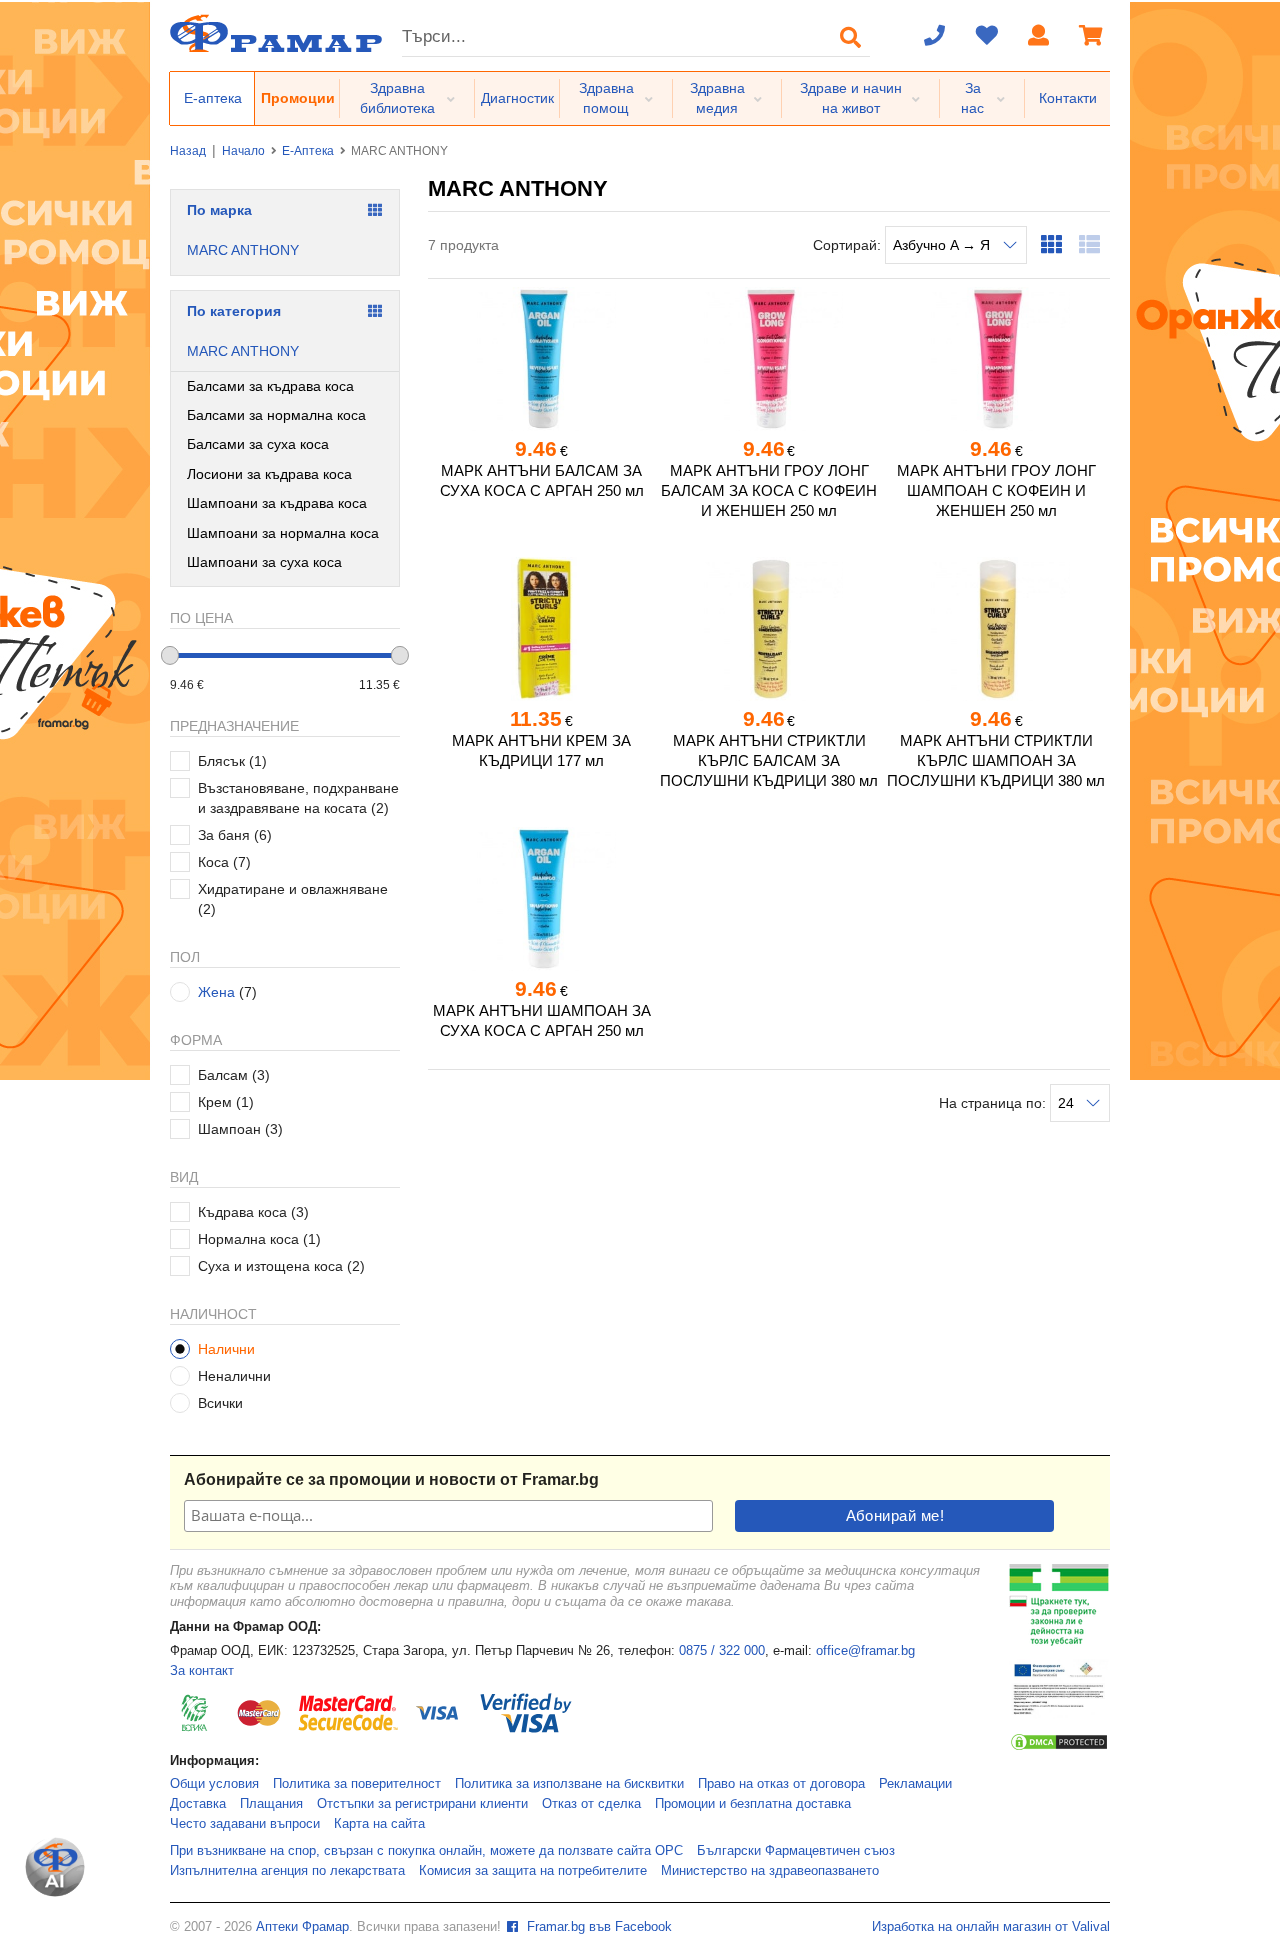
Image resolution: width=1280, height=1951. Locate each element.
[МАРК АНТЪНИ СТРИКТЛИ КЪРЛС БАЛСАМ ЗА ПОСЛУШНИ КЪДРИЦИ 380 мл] (768, 629)
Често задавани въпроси (245, 1824)
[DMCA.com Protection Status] (1059, 1748)
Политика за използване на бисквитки (569, 1784)
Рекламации (915, 1784)
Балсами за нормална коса (276, 415)
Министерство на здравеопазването (770, 1871)
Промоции (298, 98)
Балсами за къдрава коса (270, 386)
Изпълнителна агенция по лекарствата (287, 1871)
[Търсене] (851, 37)
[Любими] (987, 37)
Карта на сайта (379, 1824)
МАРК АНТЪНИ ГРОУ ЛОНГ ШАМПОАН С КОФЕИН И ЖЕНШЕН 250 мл (996, 490)
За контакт (202, 1671)
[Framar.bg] (276, 35)
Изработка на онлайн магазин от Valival (991, 1927)
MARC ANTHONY (243, 250)
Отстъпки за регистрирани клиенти (422, 1804)
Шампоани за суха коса (264, 562)
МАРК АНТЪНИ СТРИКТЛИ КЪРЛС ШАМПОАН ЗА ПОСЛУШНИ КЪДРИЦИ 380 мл (996, 760)
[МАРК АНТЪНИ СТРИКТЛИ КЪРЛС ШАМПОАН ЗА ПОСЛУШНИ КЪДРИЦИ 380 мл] (996, 629)
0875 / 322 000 (722, 1651)
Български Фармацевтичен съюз (796, 1851)
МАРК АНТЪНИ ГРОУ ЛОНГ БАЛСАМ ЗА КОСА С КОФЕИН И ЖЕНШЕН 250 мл (769, 490)
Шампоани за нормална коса (283, 533)
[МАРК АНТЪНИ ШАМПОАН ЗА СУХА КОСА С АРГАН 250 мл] (541, 899)
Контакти (1068, 98)
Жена (216, 992)
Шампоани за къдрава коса (277, 503)
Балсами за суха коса (258, 444)
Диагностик (517, 98)
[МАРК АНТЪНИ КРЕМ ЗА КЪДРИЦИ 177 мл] (541, 629)
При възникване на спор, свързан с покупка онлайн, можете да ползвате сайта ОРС (426, 1851)
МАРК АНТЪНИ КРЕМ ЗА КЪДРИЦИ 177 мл (541, 750)
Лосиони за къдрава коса (269, 474)
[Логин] (1039, 37)
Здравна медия (717, 98)
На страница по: (994, 1103)
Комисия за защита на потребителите (533, 1871)
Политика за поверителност (357, 1784)
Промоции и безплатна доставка (753, 1804)
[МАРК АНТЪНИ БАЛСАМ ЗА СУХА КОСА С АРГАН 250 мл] (541, 359)
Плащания (271, 1804)
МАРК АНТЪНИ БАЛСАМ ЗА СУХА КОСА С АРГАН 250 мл (542, 480)
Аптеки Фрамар (302, 1927)
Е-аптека (213, 98)
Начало (243, 151)
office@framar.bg (865, 1651)
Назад (188, 151)
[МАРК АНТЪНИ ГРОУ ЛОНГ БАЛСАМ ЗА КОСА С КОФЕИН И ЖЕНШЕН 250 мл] (768, 359)
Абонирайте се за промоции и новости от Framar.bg (391, 1479)
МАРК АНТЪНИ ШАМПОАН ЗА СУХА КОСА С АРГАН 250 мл (542, 1020)
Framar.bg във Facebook (597, 1927)
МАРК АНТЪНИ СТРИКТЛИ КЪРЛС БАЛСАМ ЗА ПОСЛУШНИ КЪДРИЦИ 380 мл (769, 760)
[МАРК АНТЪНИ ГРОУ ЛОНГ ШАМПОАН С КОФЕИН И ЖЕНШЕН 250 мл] (996, 359)
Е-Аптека (308, 151)
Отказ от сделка (591, 1804)
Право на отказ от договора (781, 1784)
